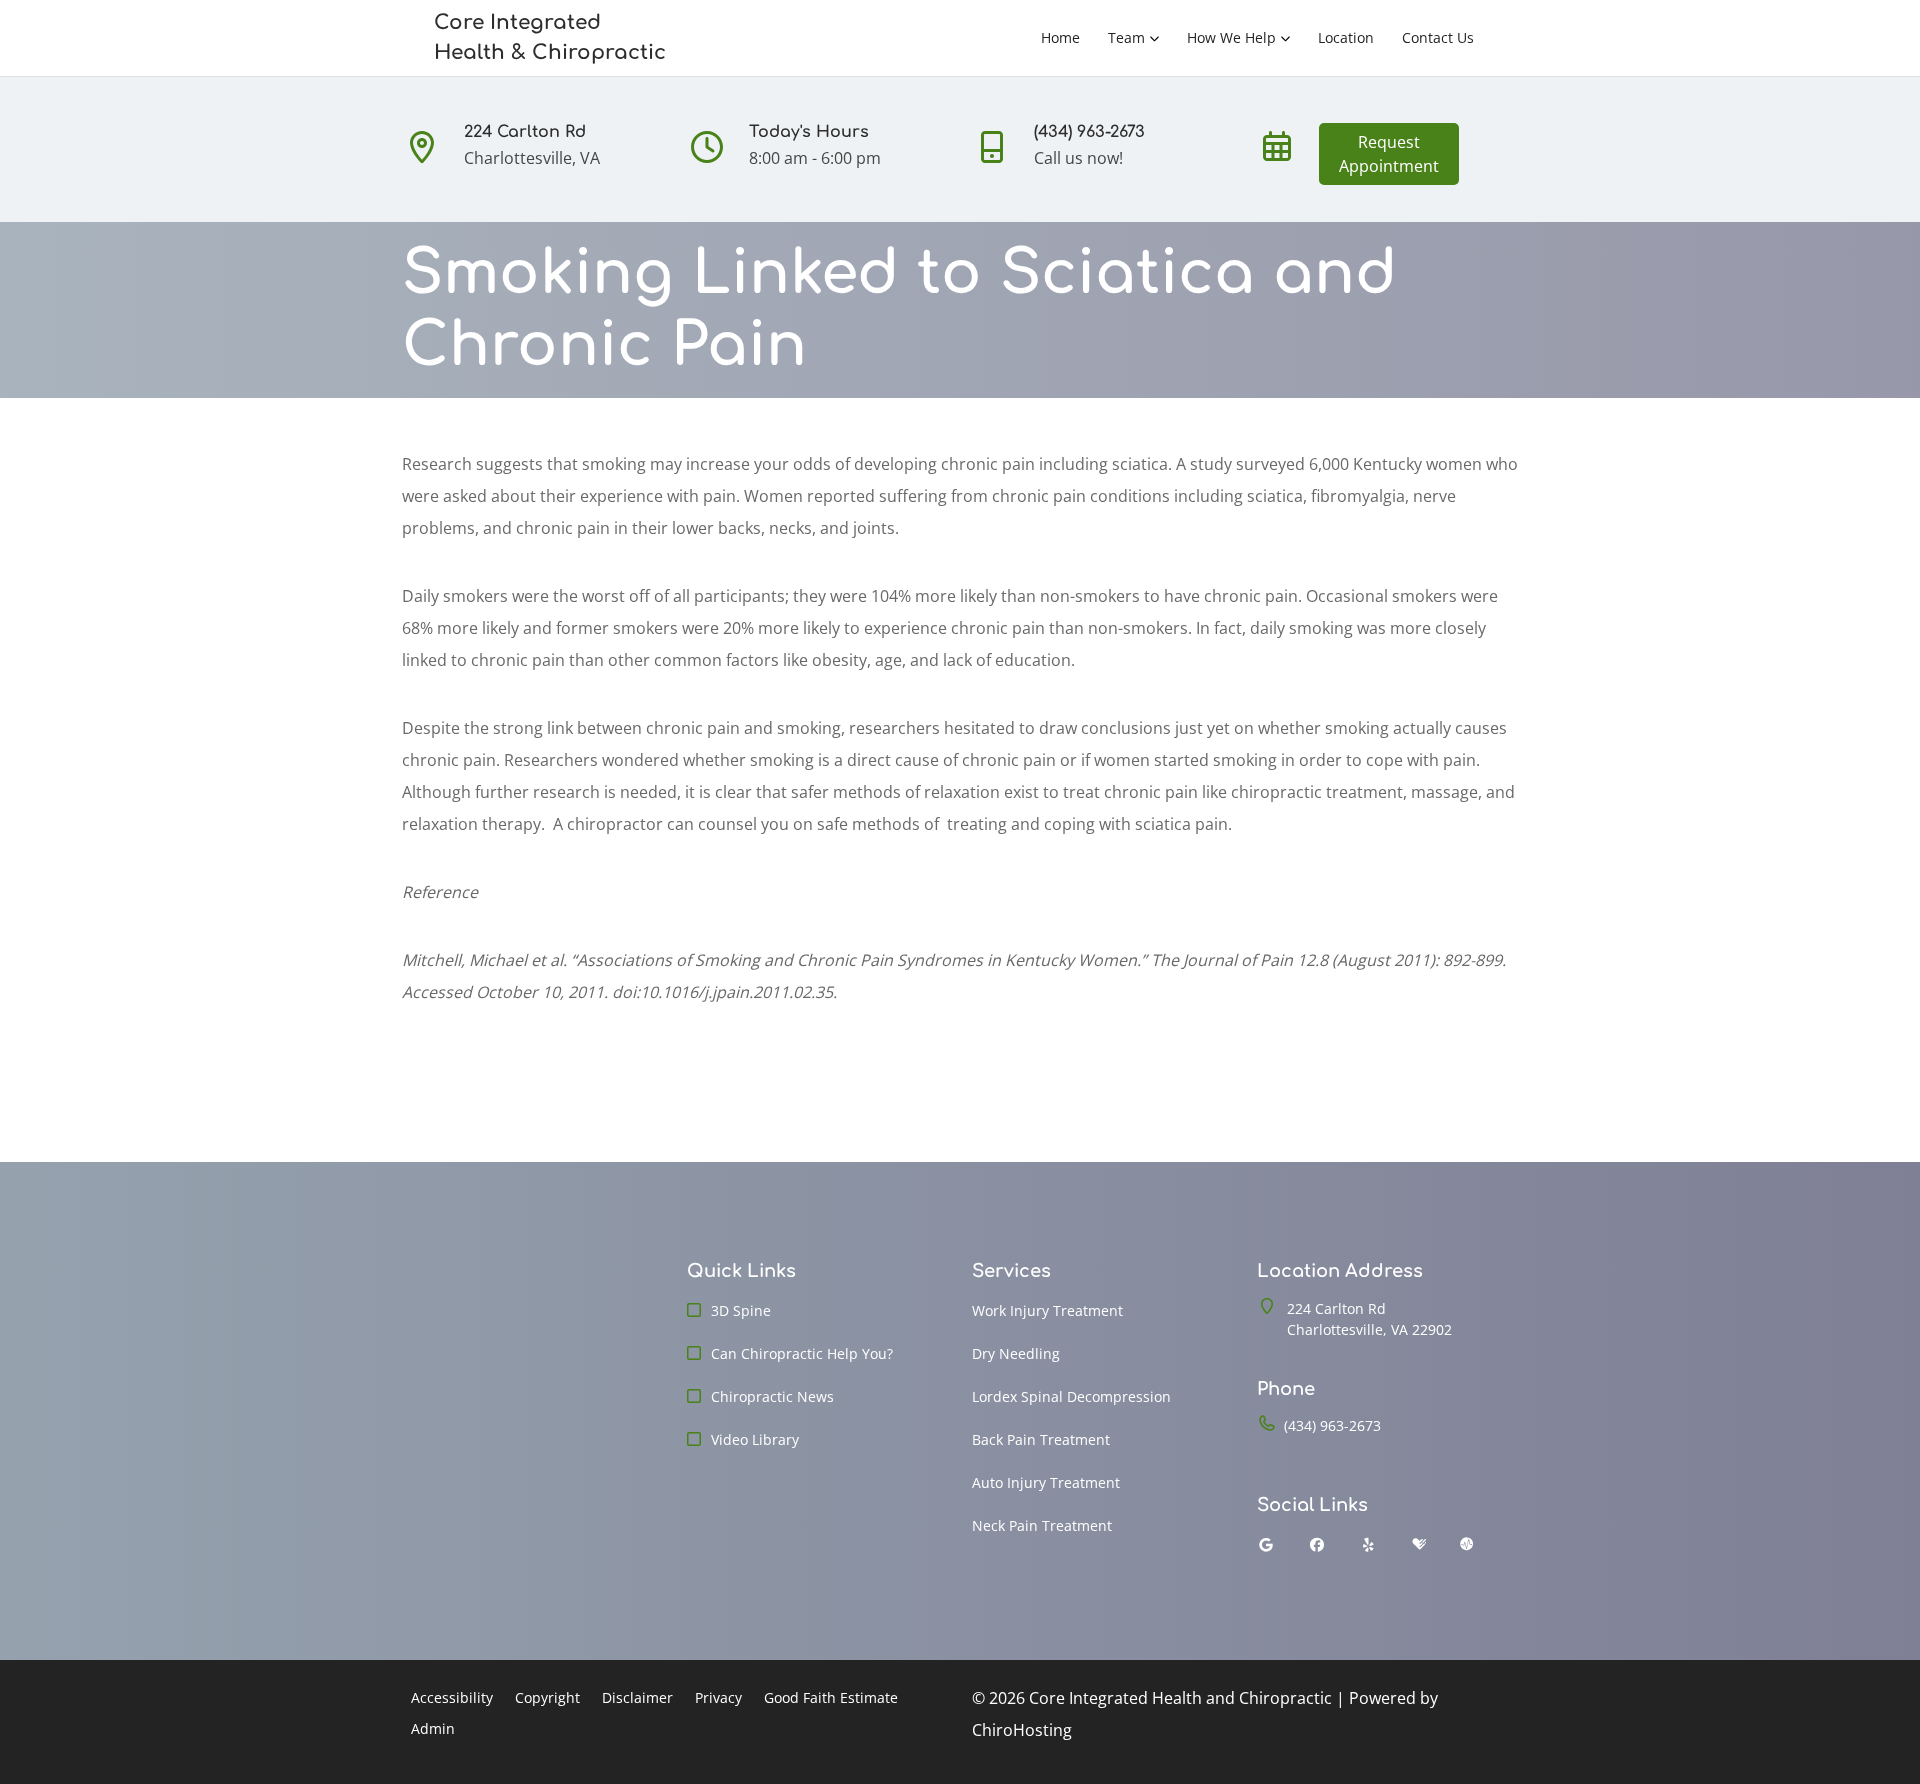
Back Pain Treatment (1041, 1439)
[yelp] (1369, 1544)
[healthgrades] (1419, 1544)
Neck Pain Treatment (1042, 1525)
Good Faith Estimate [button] (831, 1697)
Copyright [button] (547, 1697)
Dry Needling (1016, 1353)
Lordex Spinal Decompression (1071, 1396)
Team (1126, 37)
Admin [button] (433, 1728)
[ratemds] (1467, 1544)
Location (1346, 37)
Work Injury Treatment (1047, 1310)
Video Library (755, 1439)
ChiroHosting (1022, 1730)
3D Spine (741, 1310)
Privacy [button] (718, 1697)
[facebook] (1318, 1544)
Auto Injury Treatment (1046, 1482)
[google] (1266, 1544)
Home (1060, 37)
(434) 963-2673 (1332, 1425)
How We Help (1231, 37)
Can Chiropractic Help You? (802, 1353)
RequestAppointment (1389, 154)
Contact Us (1438, 37)
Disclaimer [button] (637, 1697)
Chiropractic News (772, 1396)
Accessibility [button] (452, 1697)
